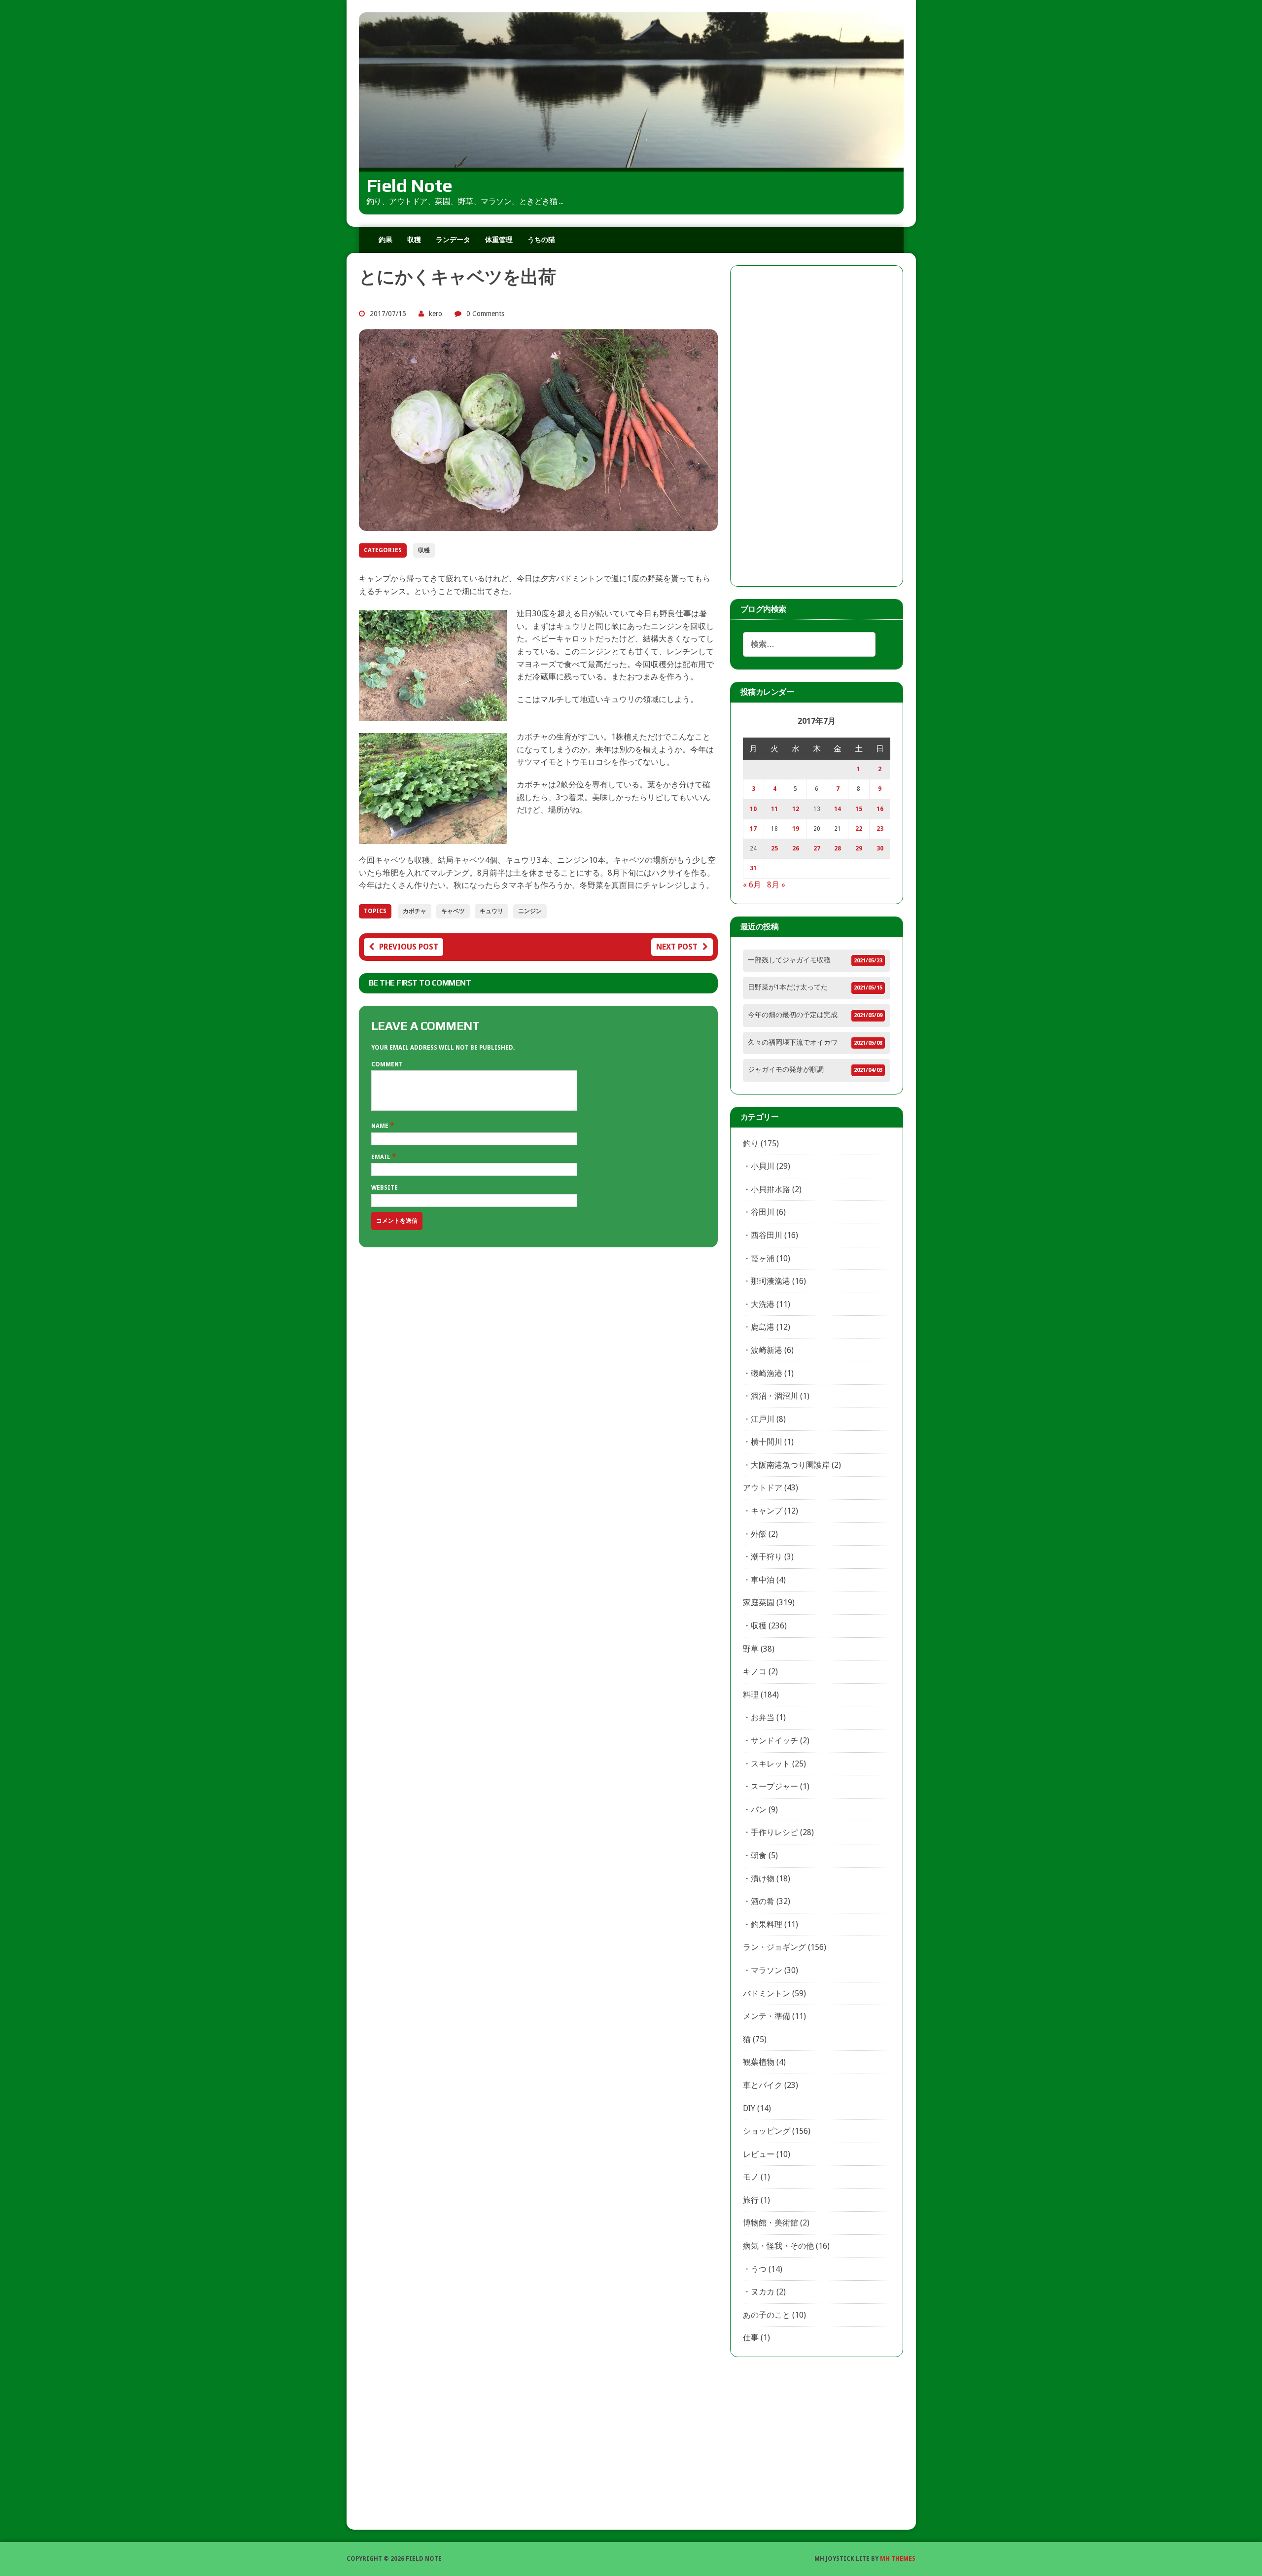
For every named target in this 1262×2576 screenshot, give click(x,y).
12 (796, 809)
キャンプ (767, 1511)
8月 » (776, 885)
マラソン (767, 1970)
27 (817, 848)
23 (880, 829)
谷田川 (763, 1212)
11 (774, 809)
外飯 (759, 1534)
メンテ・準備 (767, 2016)
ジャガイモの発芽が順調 (786, 1069)
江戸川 (763, 1419)
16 (880, 809)
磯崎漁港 (767, 1373)
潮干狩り (767, 1557)
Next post (677, 947)
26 (796, 848)
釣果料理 (767, 1924)
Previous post (409, 947)
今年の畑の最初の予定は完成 (793, 1015)
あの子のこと (767, 2315)
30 (880, 848)
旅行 (751, 2200)
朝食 (759, 1855)
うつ (759, 2269)
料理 (751, 1695)
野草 (751, 1649)
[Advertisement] (817, 426)
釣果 (386, 240)
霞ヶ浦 (763, 1258)
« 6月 (752, 885)
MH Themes (898, 2559)
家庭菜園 (759, 1603)
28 (838, 848)
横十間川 (767, 1442)
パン (759, 1810)
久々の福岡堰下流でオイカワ (793, 1042)
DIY (749, 2108)
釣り (751, 1144)
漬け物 (763, 1879)
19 (796, 829)
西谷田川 (767, 1235)
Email (382, 1157)
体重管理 (499, 240)
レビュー (759, 2154)
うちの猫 (541, 240)
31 (753, 868)
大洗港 (763, 1304)
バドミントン (767, 1994)
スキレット (771, 1764)
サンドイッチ (774, 1741)
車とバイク (763, 2085)
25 (774, 848)
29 (859, 848)
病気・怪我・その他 (778, 2246)
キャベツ (453, 911)
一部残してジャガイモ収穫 (789, 960)
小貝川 (763, 1166)
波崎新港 (767, 1350)
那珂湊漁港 (771, 1281)
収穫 (414, 240)
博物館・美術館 (771, 2223)
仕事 (751, 2338)
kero (436, 314)
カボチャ (415, 911)
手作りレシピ (774, 1832)
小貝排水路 (771, 1189)
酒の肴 (763, 1901)
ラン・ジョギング (774, 1947)
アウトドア (763, 1488)
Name (381, 1126)
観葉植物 (759, 2062)
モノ (751, 2177)
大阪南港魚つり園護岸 (790, 1465)
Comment (387, 1064)
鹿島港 (763, 1327)
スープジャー (774, 1786)
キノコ (755, 1672)
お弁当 (763, 1717)
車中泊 (763, 1580)
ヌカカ (763, 2292)
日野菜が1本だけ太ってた (788, 987)
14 (838, 809)
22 (859, 829)
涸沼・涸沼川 (774, 1396)
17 (753, 829)
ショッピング (767, 2131)
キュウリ (491, 911)
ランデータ (453, 240)
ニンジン (530, 911)
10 (753, 809)
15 (859, 809)
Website (385, 1188)
